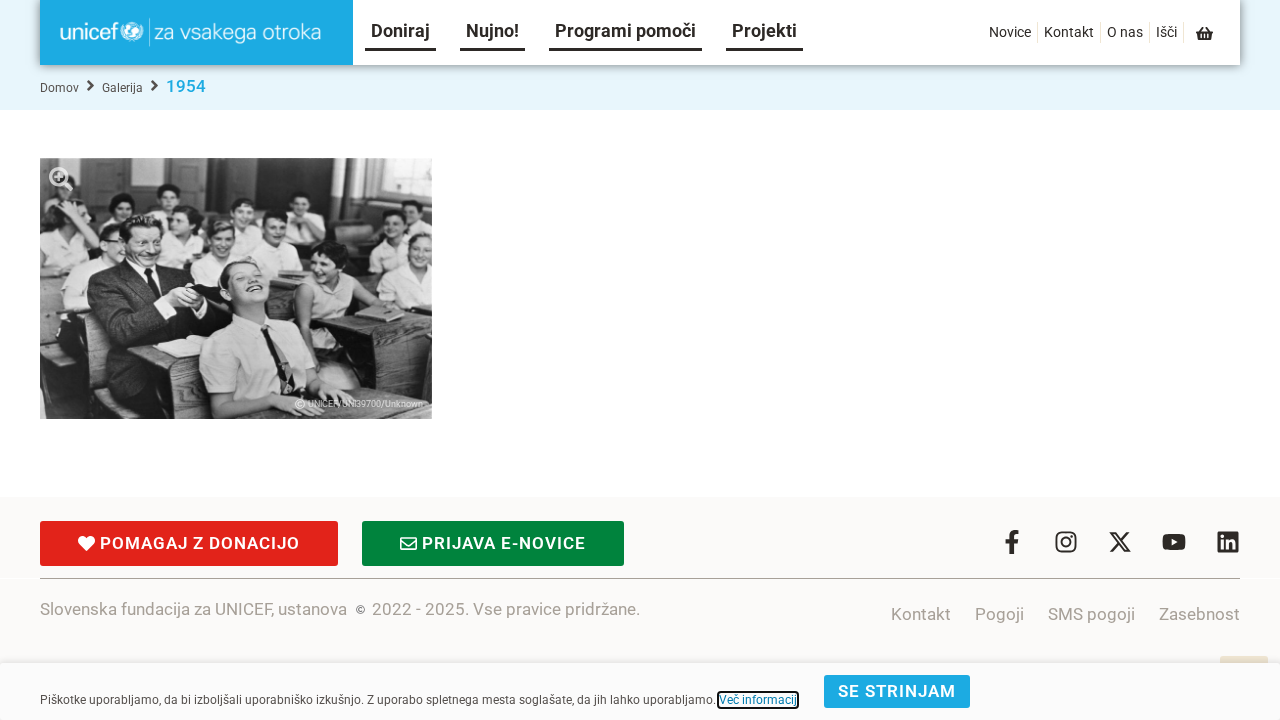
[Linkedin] (1228, 542)
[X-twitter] (1120, 542)
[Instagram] (1066, 542)
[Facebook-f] (1012, 542)
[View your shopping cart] (1206, 33)
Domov (59, 88)
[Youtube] (1174, 542)
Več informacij (758, 700)
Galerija (122, 88)
